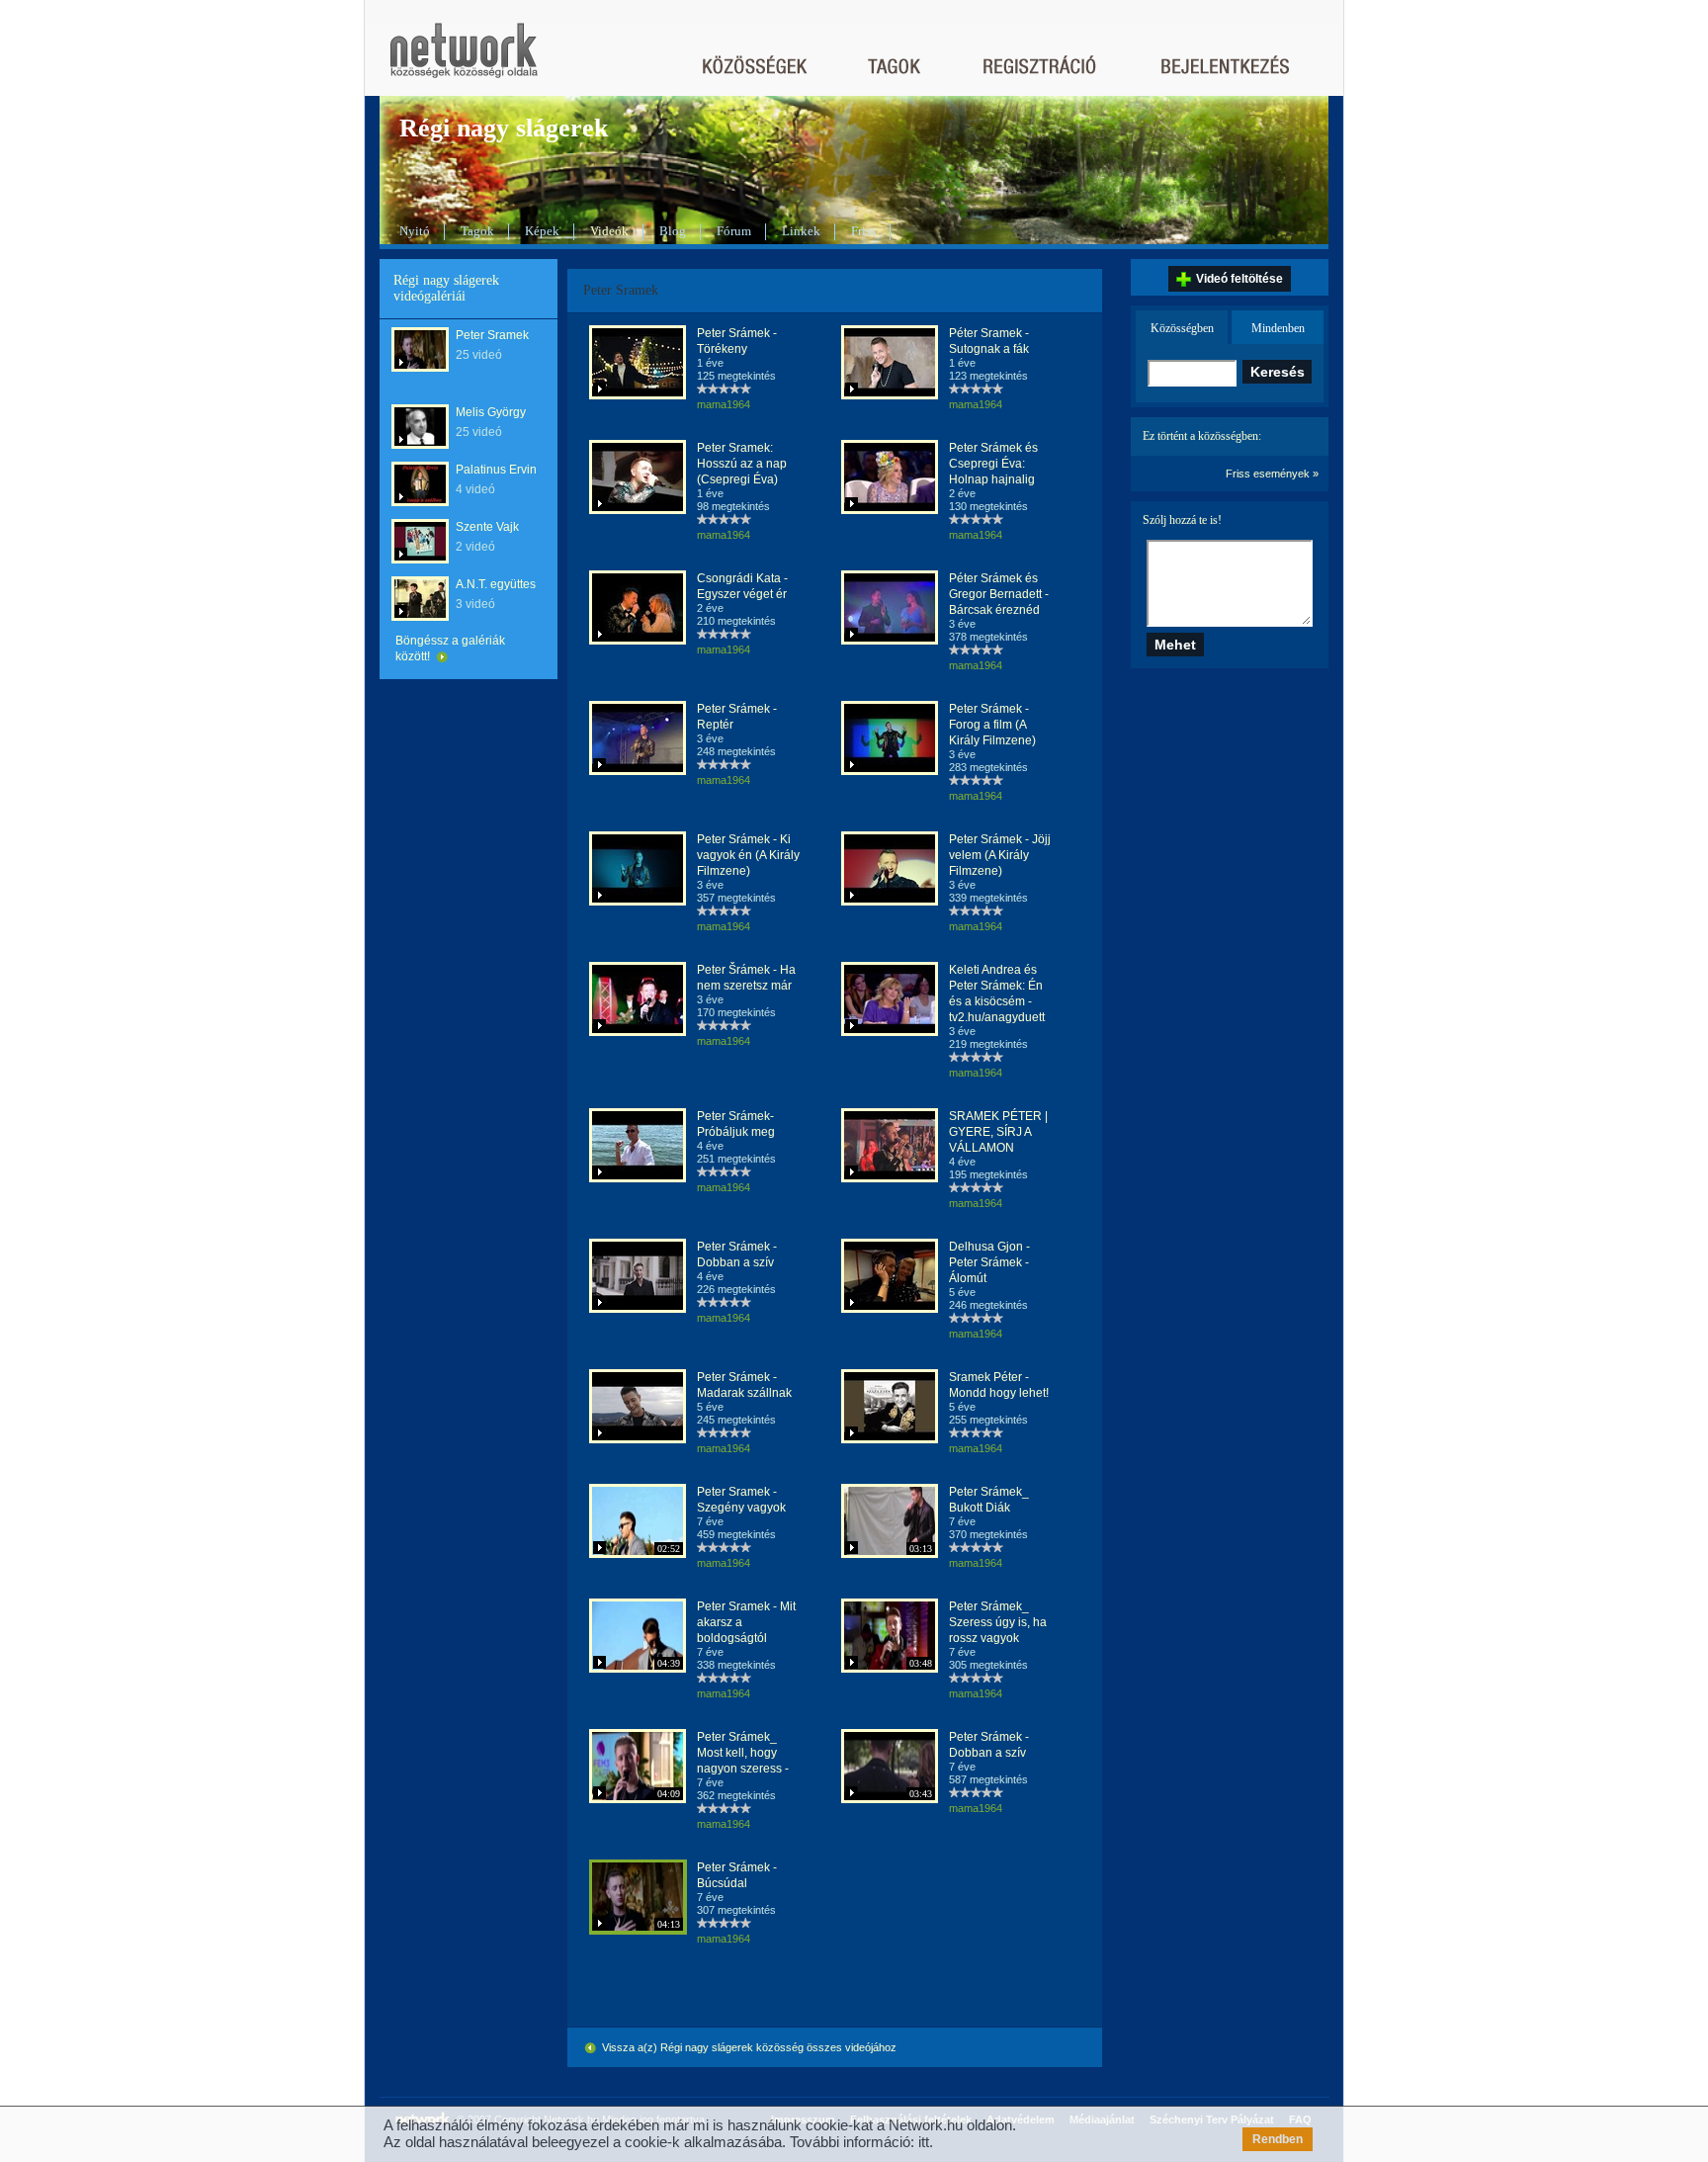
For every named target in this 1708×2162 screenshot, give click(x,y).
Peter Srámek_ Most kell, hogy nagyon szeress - (743, 1753)
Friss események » (1272, 474)
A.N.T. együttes (496, 584)
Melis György (491, 412)
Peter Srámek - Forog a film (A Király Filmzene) (992, 725)
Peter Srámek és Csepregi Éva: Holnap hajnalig (993, 464)
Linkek (801, 231)
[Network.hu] (464, 60)
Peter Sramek (492, 335)
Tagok (477, 231)
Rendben (1278, 2139)
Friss (863, 231)
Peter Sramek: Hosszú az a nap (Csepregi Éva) (742, 464)
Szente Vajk (487, 527)
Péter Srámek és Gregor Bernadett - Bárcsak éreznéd (999, 594)
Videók (609, 231)
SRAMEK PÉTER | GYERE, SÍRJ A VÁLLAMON (998, 1132)
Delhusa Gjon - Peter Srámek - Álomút (989, 1262)
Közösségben (1182, 328)
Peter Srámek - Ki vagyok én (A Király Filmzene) (748, 855)
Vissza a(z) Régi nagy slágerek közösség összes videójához (748, 2047)
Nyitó (415, 231)
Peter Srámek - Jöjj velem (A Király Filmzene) (1000, 855)
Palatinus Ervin (496, 470)
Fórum (734, 231)
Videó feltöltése (1239, 279)
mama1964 (724, 404)
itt (924, 2142)
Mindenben (1278, 328)
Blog (673, 231)
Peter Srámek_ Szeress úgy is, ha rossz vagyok (998, 1622)
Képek (542, 231)
